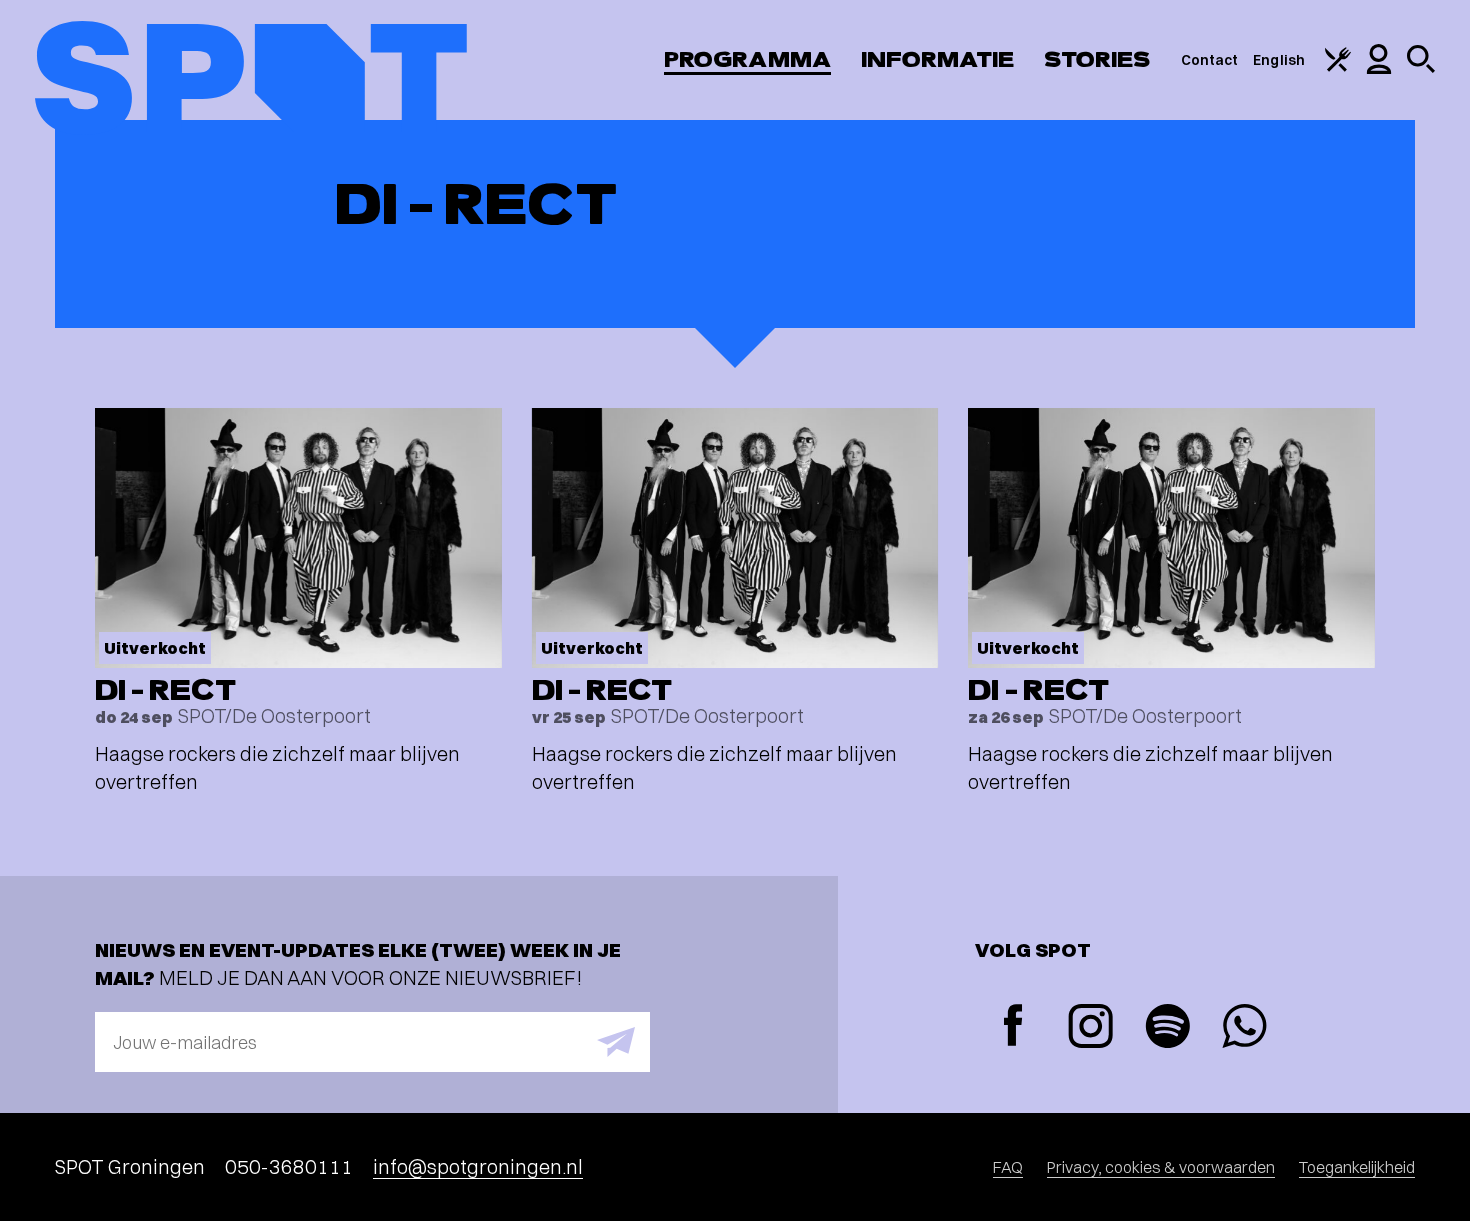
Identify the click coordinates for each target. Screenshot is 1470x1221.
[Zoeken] (1421, 68)
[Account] (1379, 69)
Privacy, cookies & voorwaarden (1161, 1167)
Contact (1210, 60)
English (1279, 60)
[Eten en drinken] (1338, 67)
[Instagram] (1090, 1028)
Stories (1097, 59)
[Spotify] (1167, 1028)
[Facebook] (1013, 1027)
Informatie (937, 59)
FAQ (1008, 1167)
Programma (747, 59)
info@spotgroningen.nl (478, 1166)
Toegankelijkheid (1357, 1167)
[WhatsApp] (1244, 1028)
